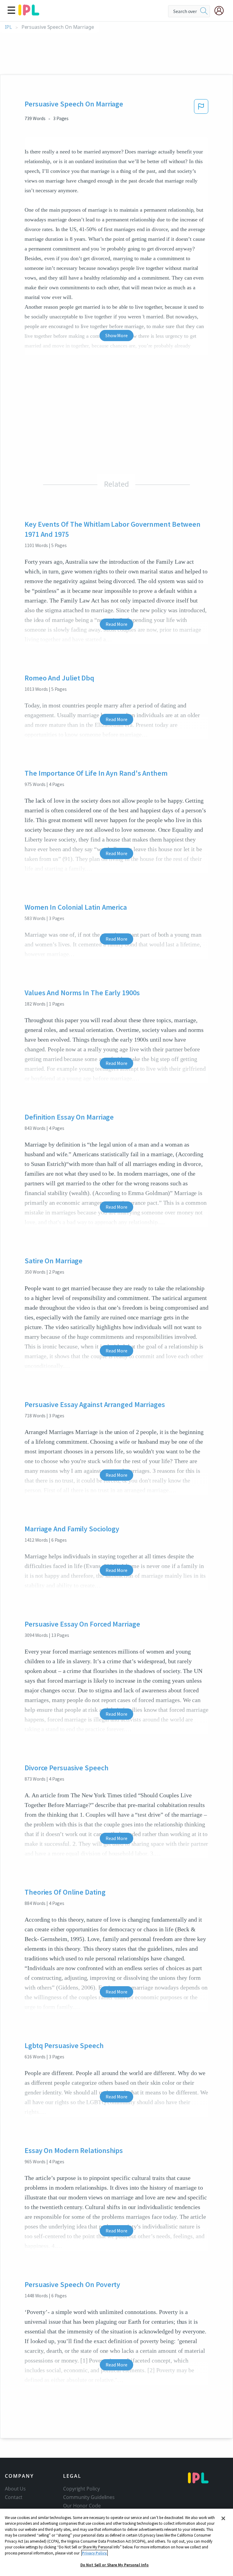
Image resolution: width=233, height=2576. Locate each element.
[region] (116, 2542)
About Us (15, 2489)
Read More (116, 624)
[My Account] (221, 11)
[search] (204, 11)
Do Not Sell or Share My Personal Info (115, 2565)
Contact (14, 2497)
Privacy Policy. (95, 2553)
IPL (8, 27)
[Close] (223, 2518)
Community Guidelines (89, 2497)
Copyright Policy (81, 2489)
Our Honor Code (82, 2506)
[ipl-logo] (29, 13)
